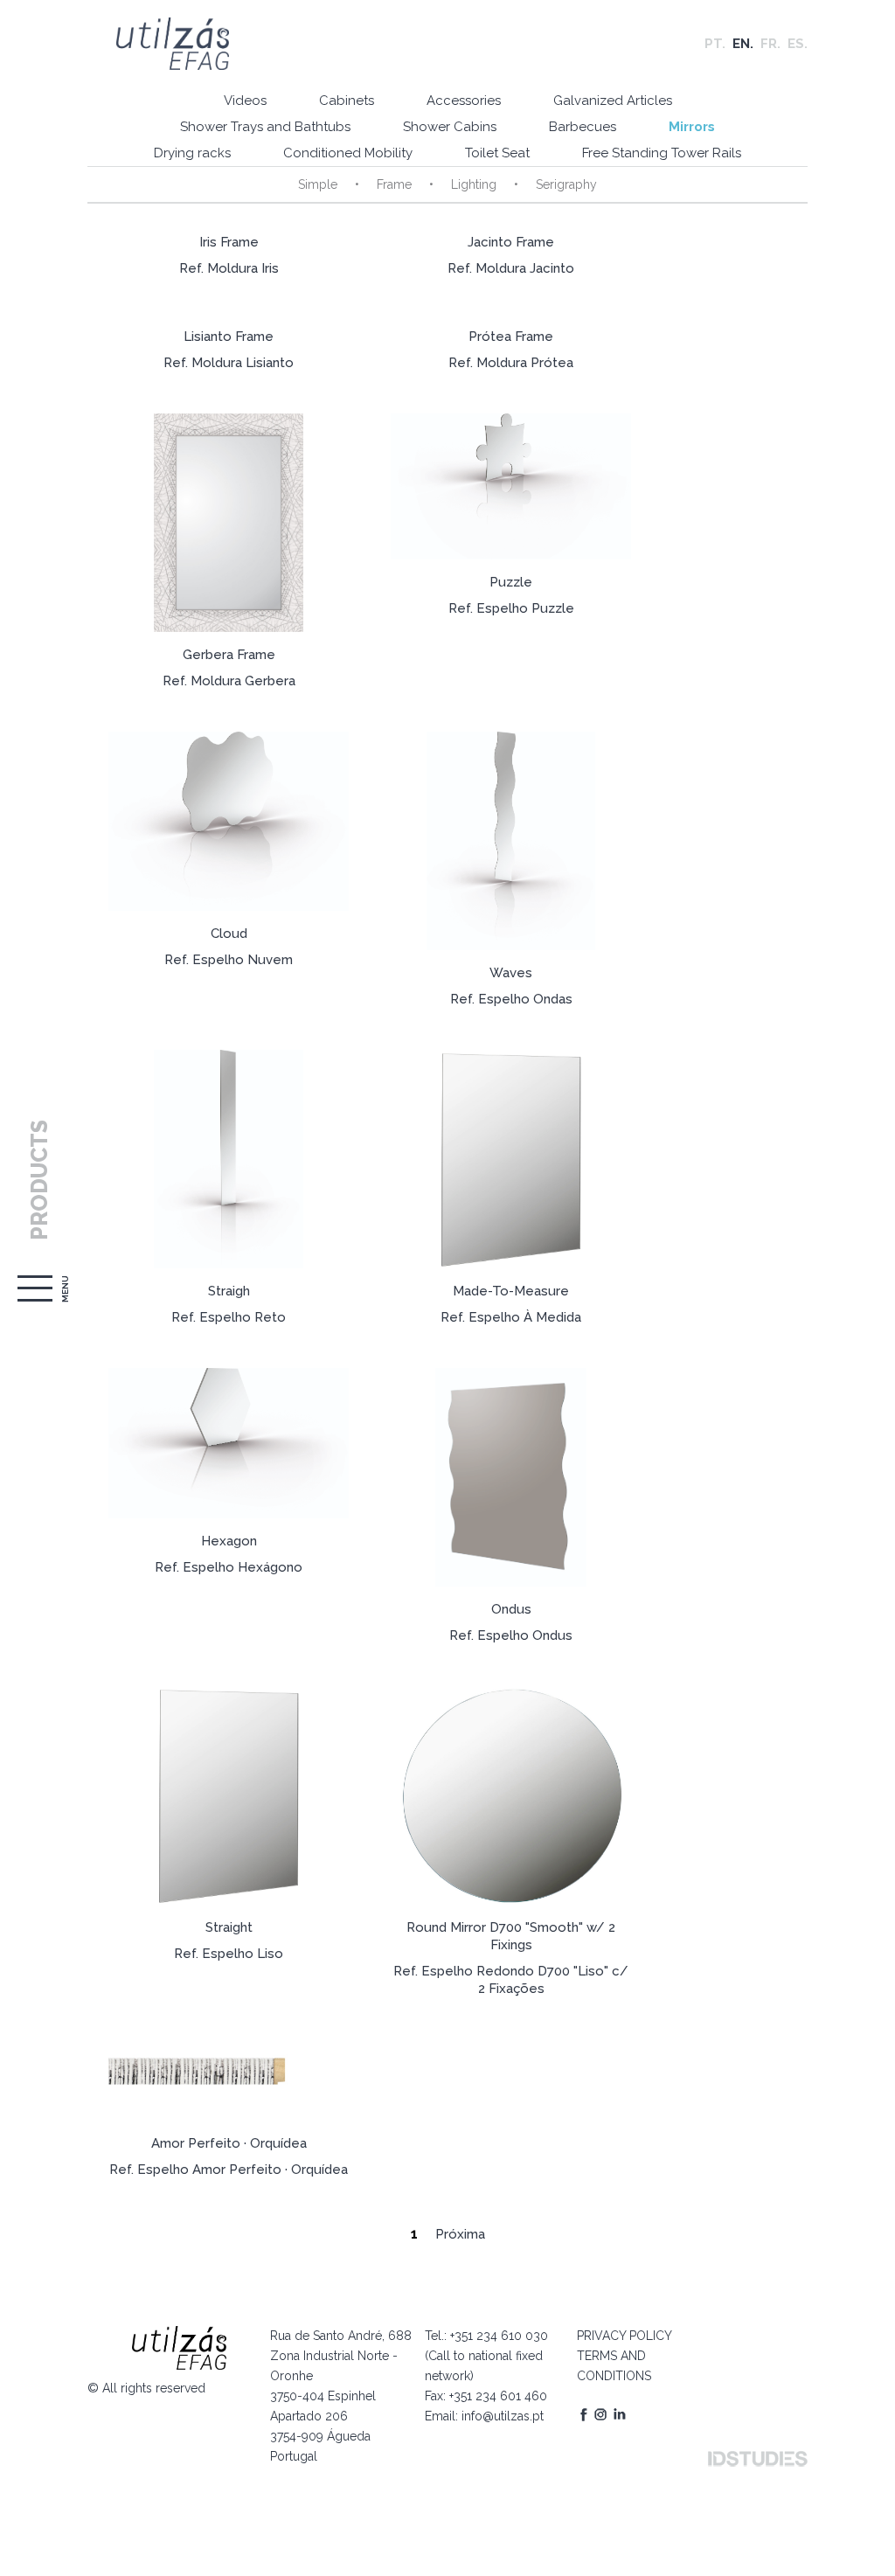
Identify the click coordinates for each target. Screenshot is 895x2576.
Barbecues (583, 127)
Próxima (460, 2234)
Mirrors (692, 127)
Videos (245, 101)
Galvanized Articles (613, 101)
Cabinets (347, 101)
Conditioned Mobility (348, 153)
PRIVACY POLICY (624, 2336)
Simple (318, 184)
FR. (770, 44)
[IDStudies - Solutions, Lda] (758, 2459)
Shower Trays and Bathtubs (265, 127)
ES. (798, 44)
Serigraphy (566, 184)
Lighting (474, 184)
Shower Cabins (450, 127)
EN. (743, 44)
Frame (394, 184)
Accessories (464, 101)
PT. (715, 44)
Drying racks (192, 153)
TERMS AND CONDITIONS (614, 2366)
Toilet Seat (497, 153)
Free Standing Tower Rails (662, 153)
